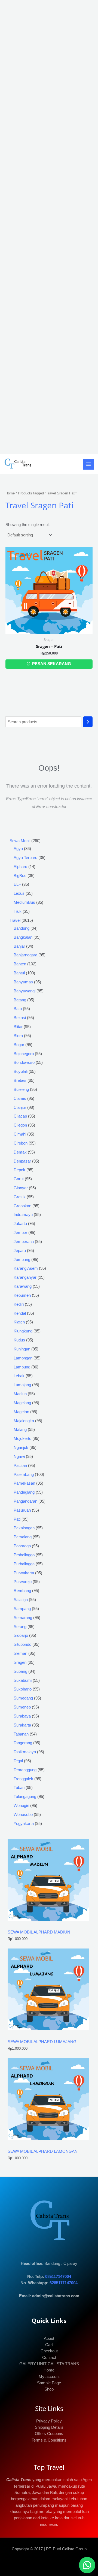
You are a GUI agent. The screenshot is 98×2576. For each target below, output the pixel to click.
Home (10, 493)
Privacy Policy (49, 2421)
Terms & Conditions (49, 2440)
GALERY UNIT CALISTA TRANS (49, 2364)
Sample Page (49, 2383)
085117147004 (58, 2277)
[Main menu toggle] (88, 464)
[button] (87, 2565)
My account (49, 2377)
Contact (49, 2358)
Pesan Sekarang (51, 664)
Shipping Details (49, 2427)
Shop (49, 2389)
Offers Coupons (49, 2434)
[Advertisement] (49, 227)
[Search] (88, 722)
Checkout (49, 2351)
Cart (49, 2345)
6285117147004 (64, 2283)
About (49, 2338)
